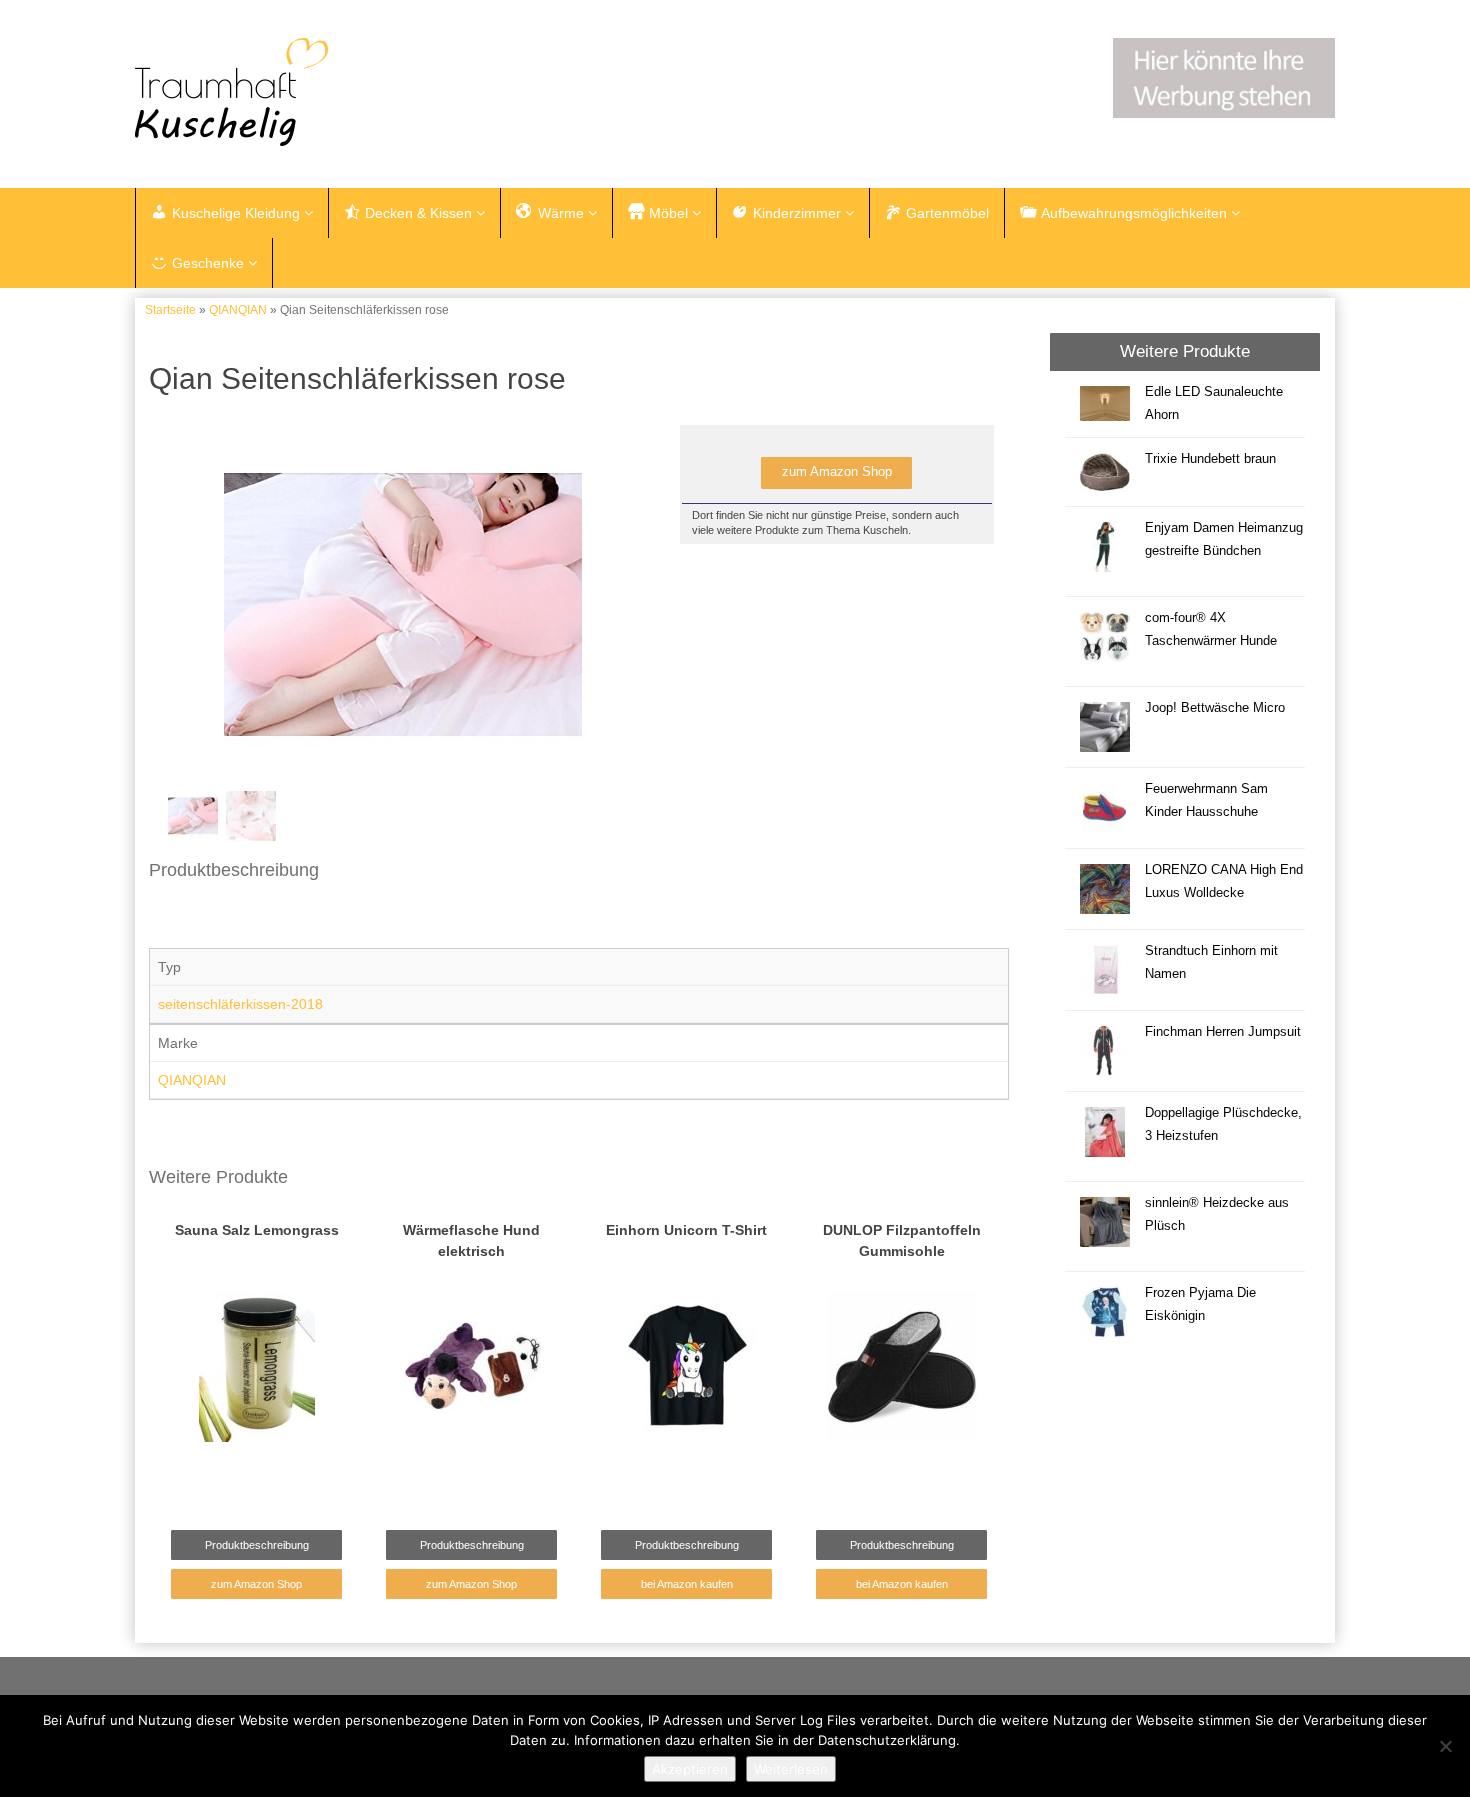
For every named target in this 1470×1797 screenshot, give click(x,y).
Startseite (170, 310)
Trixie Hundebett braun (1210, 459)
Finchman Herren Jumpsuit (1223, 1032)
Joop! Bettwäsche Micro (1215, 708)
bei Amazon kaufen (687, 1584)
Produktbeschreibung (257, 1545)
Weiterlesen (791, 1769)
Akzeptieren (690, 1769)
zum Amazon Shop (837, 472)
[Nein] (1445, 1746)
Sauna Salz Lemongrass (257, 1230)
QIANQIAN (238, 310)
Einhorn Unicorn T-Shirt (686, 1230)
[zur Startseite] (385, 92)
